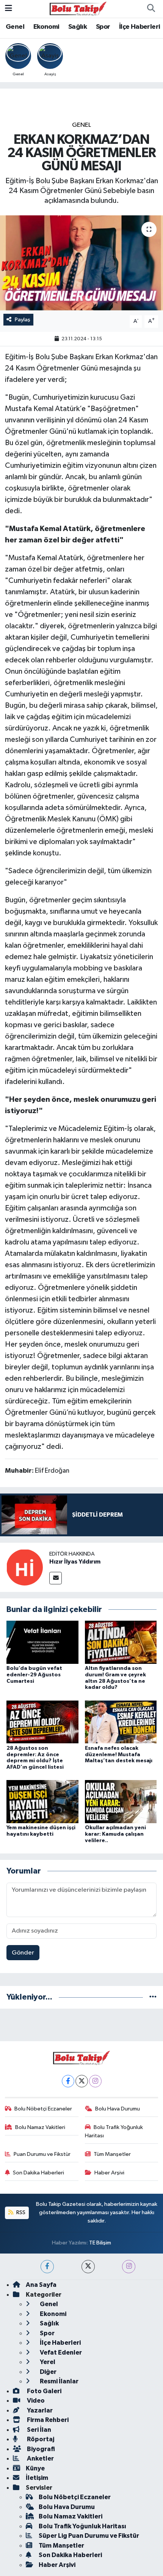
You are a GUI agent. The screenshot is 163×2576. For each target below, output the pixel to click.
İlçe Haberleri (140, 27)
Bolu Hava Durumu (118, 2109)
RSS (20, 2212)
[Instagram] (95, 2081)
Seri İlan (38, 2430)
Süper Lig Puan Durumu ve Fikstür (89, 2536)
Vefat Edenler (60, 2353)
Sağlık (78, 27)
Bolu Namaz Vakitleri (40, 2127)
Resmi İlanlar (59, 2381)
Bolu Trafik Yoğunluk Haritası (114, 2131)
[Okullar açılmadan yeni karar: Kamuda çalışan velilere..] (121, 1801)
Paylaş (23, 320)
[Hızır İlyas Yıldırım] (25, 1567)
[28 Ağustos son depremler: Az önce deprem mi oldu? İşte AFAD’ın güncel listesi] (42, 1722)
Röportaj (40, 2439)
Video (35, 2401)
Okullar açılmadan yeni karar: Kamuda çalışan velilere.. (115, 1834)
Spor (103, 27)
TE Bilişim (100, 2243)
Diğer (48, 2372)
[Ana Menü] (9, 9)
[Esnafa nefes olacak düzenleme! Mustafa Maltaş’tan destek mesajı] (121, 1722)
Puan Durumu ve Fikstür (42, 2154)
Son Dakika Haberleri (38, 2173)
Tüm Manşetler (112, 2154)
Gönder (23, 1953)
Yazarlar (39, 2410)
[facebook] (47, 2267)
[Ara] (151, 9)
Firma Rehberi (47, 2420)
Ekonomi (46, 27)
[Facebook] (68, 2081)
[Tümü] (153, 1997)
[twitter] (88, 2267)
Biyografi (40, 2449)
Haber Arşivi (109, 2173)
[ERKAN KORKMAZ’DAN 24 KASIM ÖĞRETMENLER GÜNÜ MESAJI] (81, 263)
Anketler (40, 2458)
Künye (35, 2468)
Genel (15, 27)
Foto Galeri (44, 2391)
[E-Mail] (56, 1578)
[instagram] (129, 2267)
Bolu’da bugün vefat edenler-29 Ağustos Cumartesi (34, 1675)
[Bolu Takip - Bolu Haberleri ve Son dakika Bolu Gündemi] (78, 9)
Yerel (47, 2362)
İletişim (37, 2478)
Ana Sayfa (41, 2285)
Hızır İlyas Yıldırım (75, 1562)
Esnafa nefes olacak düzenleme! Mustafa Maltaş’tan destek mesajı (119, 1755)
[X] (82, 2081)
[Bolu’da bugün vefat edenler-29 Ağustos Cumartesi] (42, 1642)
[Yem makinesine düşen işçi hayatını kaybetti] (42, 1801)
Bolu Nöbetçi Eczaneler (43, 2109)
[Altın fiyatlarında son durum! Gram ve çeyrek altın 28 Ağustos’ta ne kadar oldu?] (121, 1642)
